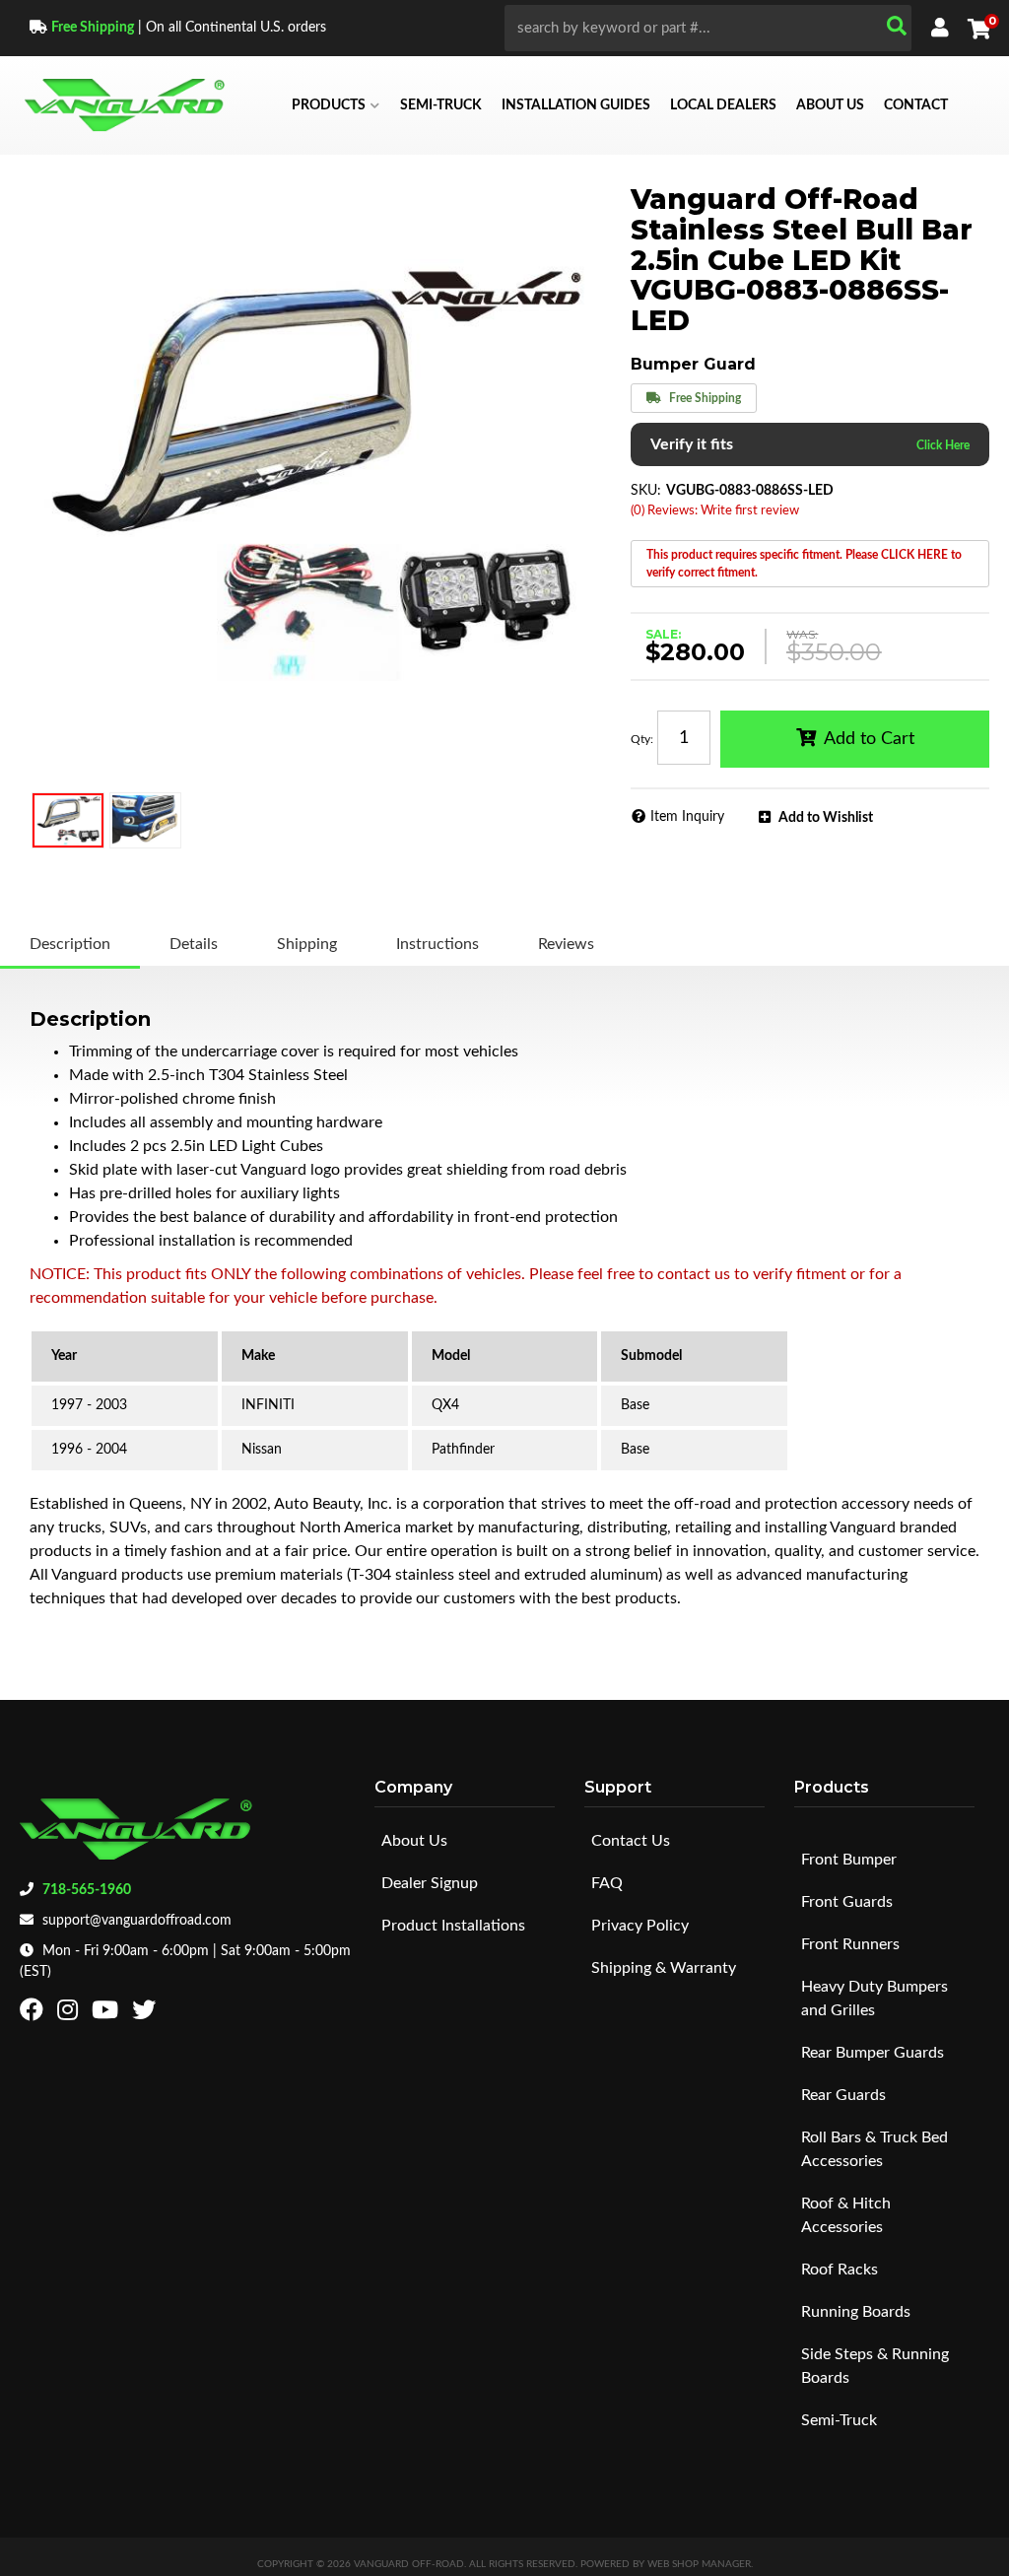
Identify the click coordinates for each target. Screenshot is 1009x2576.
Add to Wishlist (826, 818)
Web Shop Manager (699, 2564)
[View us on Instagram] (70, 2014)
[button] (708, 28)
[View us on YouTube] (107, 2014)
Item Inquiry (687, 817)
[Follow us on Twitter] (146, 2014)
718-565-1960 (87, 1890)
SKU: (646, 491)
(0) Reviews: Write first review (715, 511)
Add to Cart (869, 739)
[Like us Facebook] (34, 2014)
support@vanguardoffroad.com (137, 1921)
